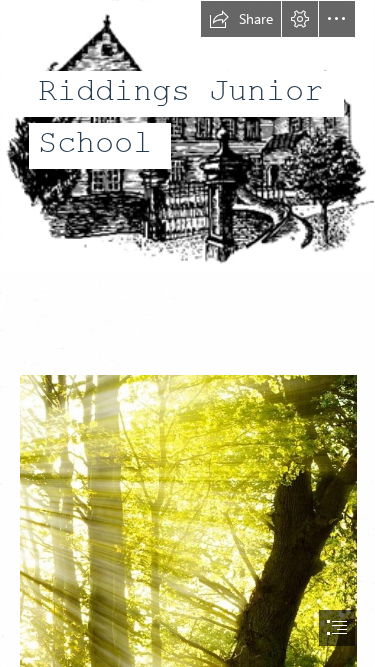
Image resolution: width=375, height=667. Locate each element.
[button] (241, 19)
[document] (187, 333)
